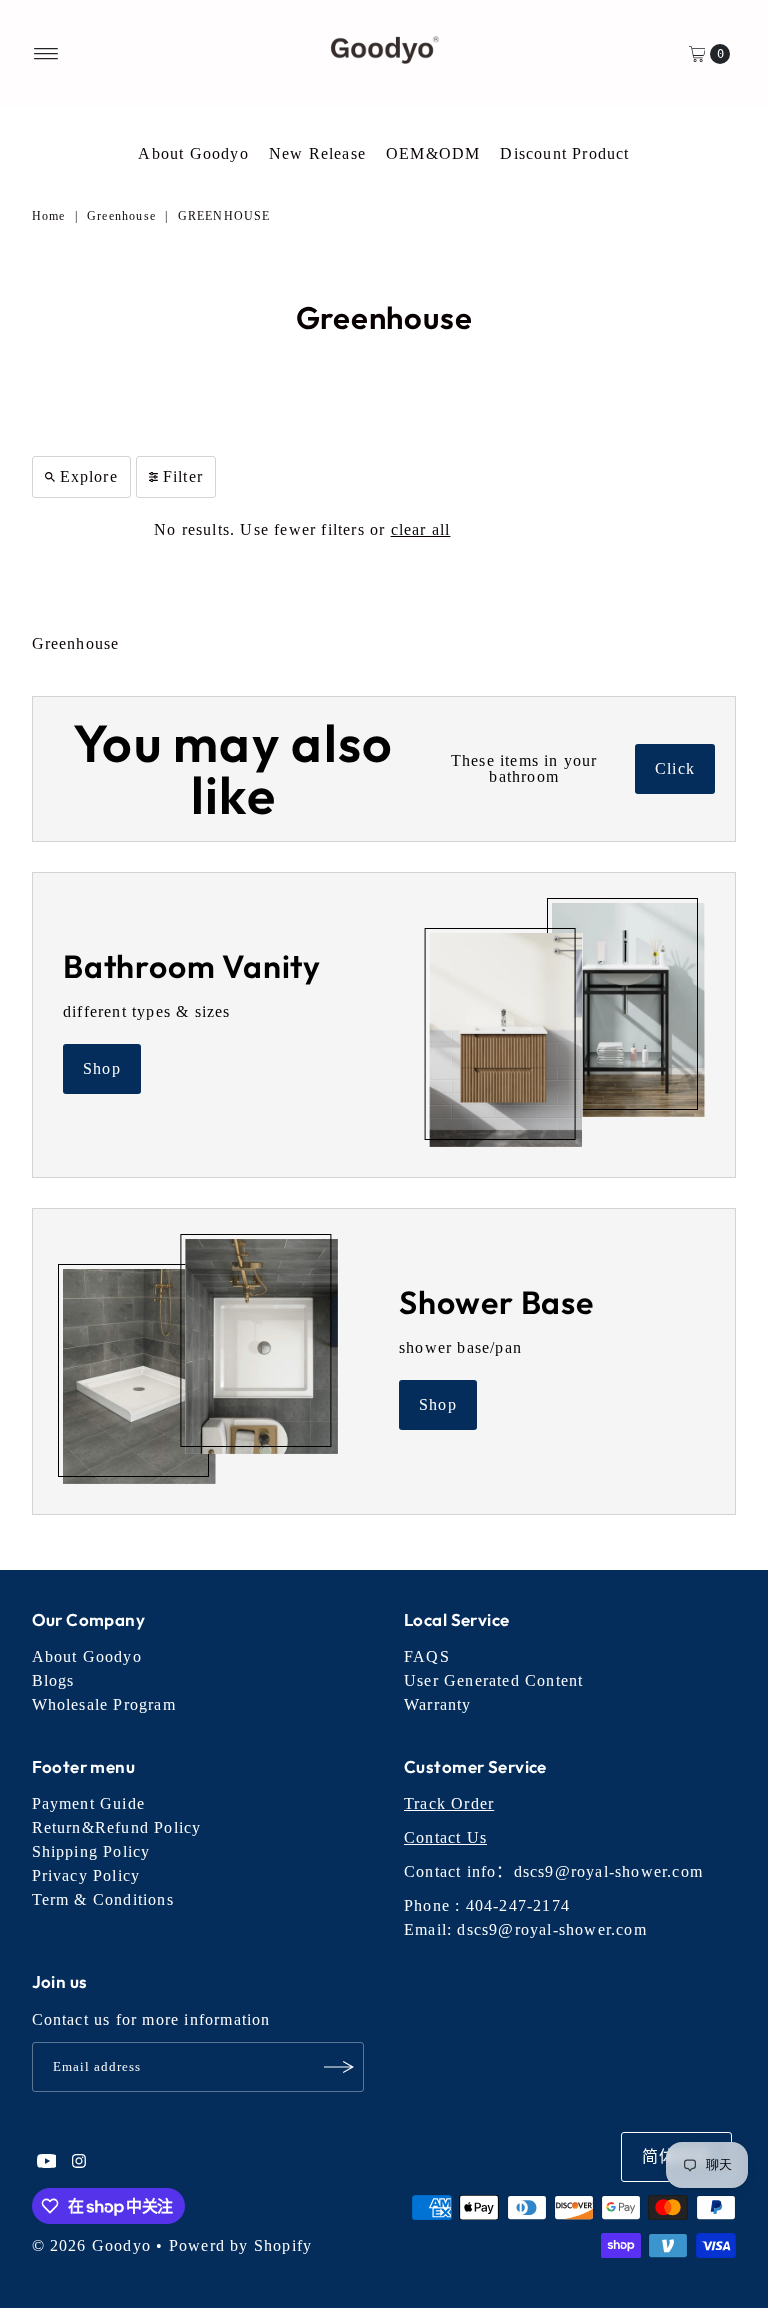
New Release (317, 153)
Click (675, 768)
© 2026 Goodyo (92, 2245)
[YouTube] (47, 2163)
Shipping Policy (91, 1851)
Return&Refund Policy (117, 1827)
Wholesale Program (104, 1704)
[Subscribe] (339, 2067)
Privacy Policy (86, 1875)
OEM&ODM (433, 153)
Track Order (449, 1803)
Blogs (53, 1680)
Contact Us (445, 1837)
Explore (89, 476)
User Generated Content (493, 1680)
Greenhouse (121, 216)
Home (49, 216)
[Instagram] (79, 2163)
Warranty (438, 1704)
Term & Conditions (103, 1899)
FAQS (427, 1656)
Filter (183, 476)
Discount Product (564, 153)
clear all (421, 529)
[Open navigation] (46, 54)
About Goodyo (193, 153)
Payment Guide (89, 1803)
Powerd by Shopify (240, 2245)
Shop (102, 1068)
